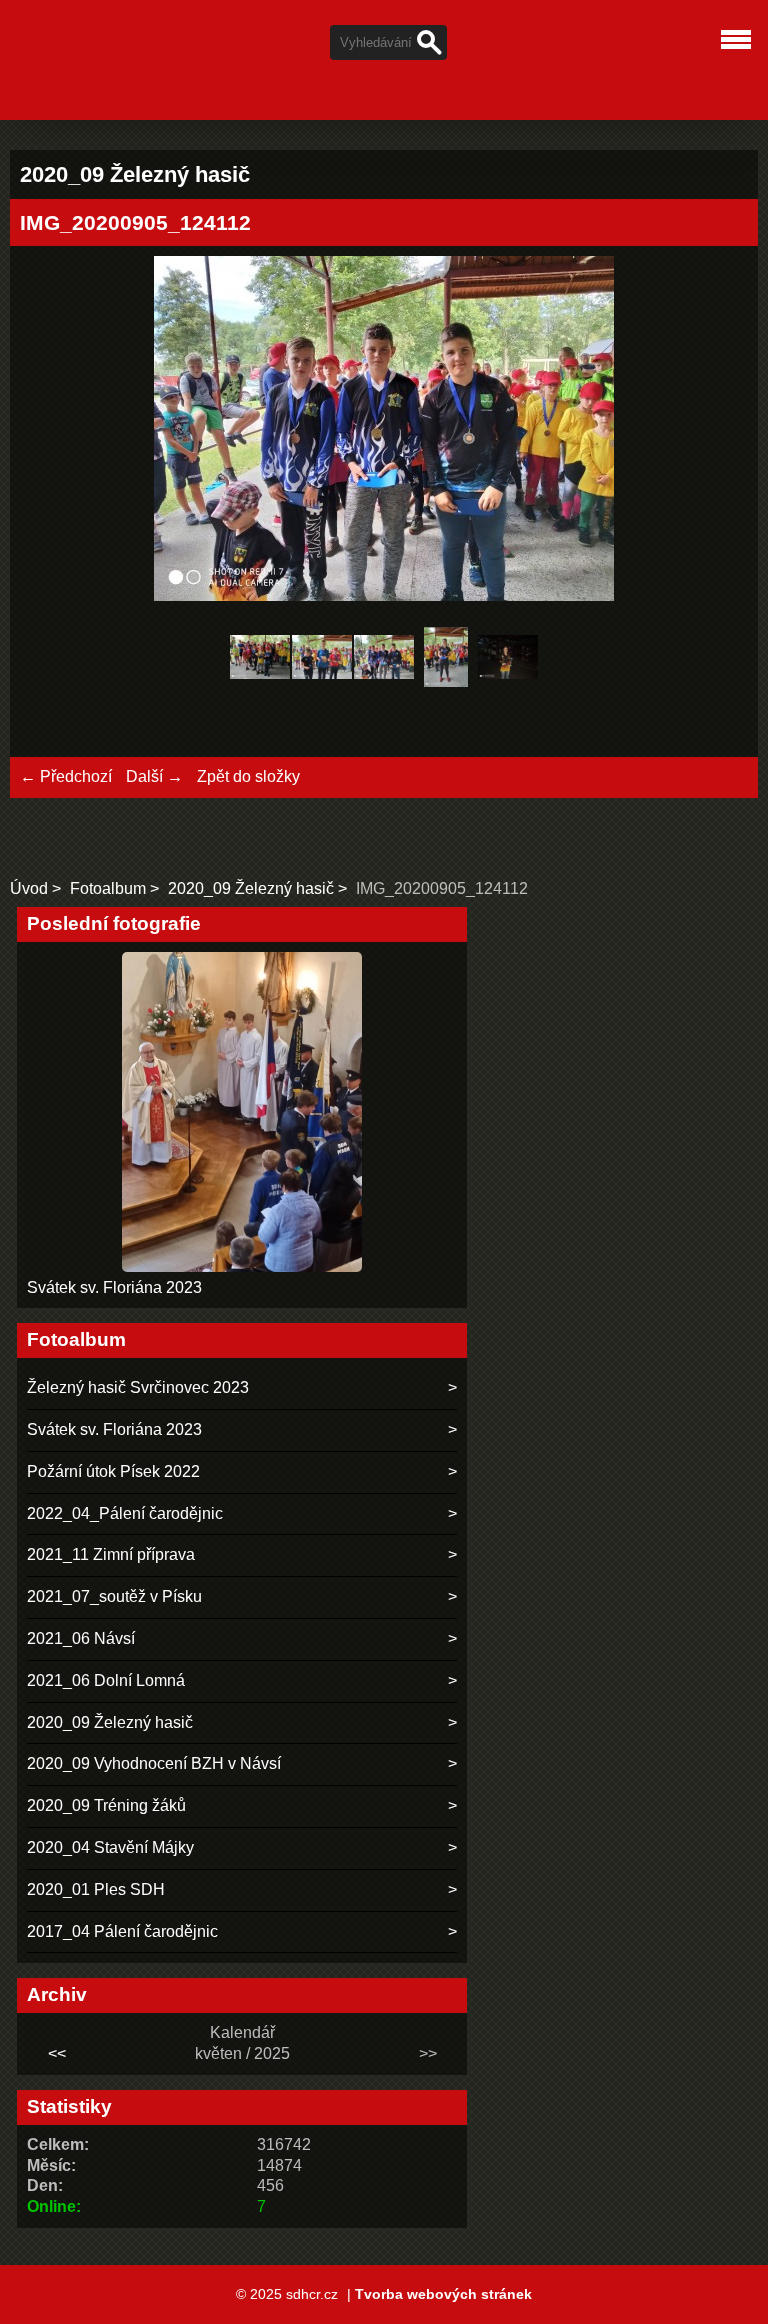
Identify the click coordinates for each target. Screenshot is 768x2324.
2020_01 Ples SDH (96, 1889)
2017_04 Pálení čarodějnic (122, 1931)
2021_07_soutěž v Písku (114, 1596)
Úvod (29, 888)
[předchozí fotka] (52, 431)
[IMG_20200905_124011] (322, 660)
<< (57, 2053)
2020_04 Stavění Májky (110, 1847)
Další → (154, 776)
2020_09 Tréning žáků (106, 1805)
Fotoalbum (108, 888)
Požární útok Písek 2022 (113, 1471)
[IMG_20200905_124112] (384, 660)
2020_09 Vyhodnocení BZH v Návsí (154, 1763)
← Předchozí (66, 776)
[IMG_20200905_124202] (446, 660)
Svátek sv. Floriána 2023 (114, 1287)
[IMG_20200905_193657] (508, 660)
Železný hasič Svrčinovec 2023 (138, 1387)
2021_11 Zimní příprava (111, 1554)
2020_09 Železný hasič (251, 888)
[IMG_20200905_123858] (260, 660)
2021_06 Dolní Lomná (106, 1680)
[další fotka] (715, 431)
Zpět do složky (248, 776)
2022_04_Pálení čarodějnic (125, 1513)
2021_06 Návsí (81, 1638)
